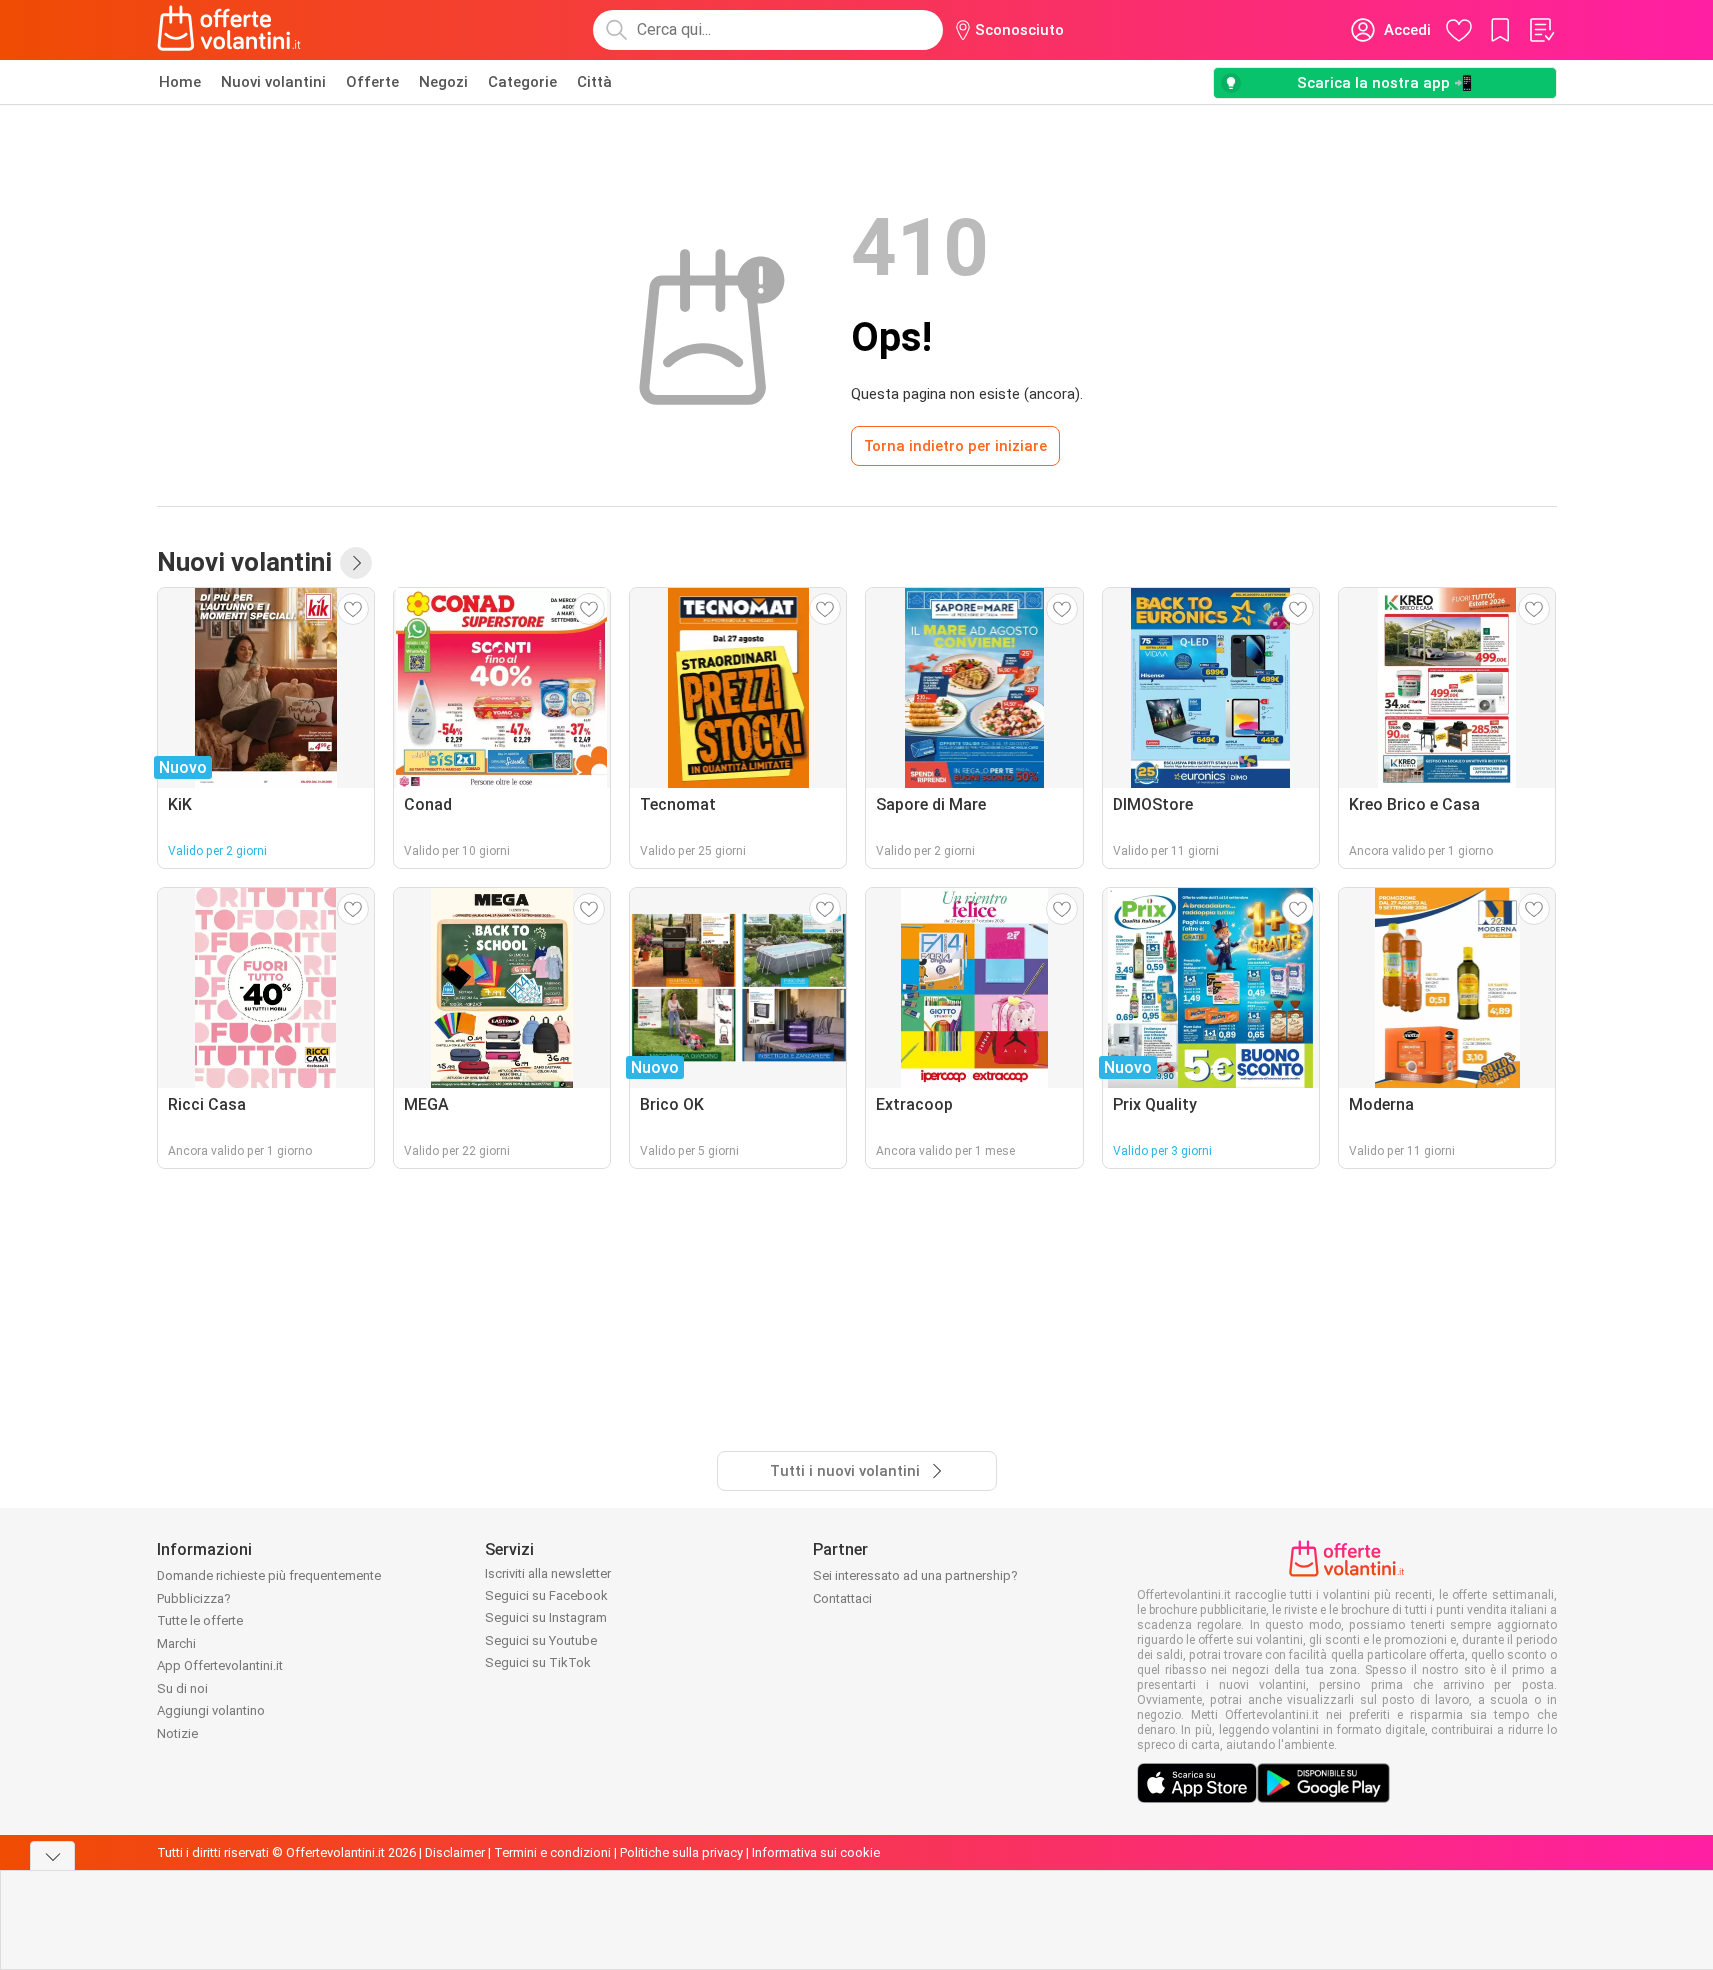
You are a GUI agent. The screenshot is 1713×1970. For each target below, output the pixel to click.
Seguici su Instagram (546, 1617)
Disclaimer (455, 1852)
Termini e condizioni (552, 1852)
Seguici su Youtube (541, 1640)
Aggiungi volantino (211, 1710)
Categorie (522, 82)
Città (594, 82)
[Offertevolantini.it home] (230, 30)
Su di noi (182, 1688)
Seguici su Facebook (546, 1595)
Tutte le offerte (200, 1620)
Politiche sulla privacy (681, 1852)
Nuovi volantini (273, 82)
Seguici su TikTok (538, 1662)
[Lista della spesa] (1541, 30)
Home (180, 82)
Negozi (443, 82)
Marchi (176, 1643)
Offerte (372, 82)
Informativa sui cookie (816, 1852)
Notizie (177, 1733)
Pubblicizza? (194, 1598)
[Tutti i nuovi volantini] (356, 563)
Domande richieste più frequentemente (269, 1575)
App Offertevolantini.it (220, 1665)
